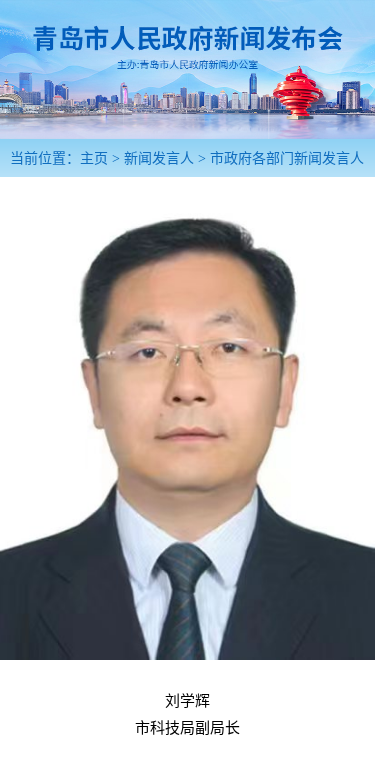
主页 (94, 158)
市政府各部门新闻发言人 (287, 158)
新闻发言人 (159, 158)
